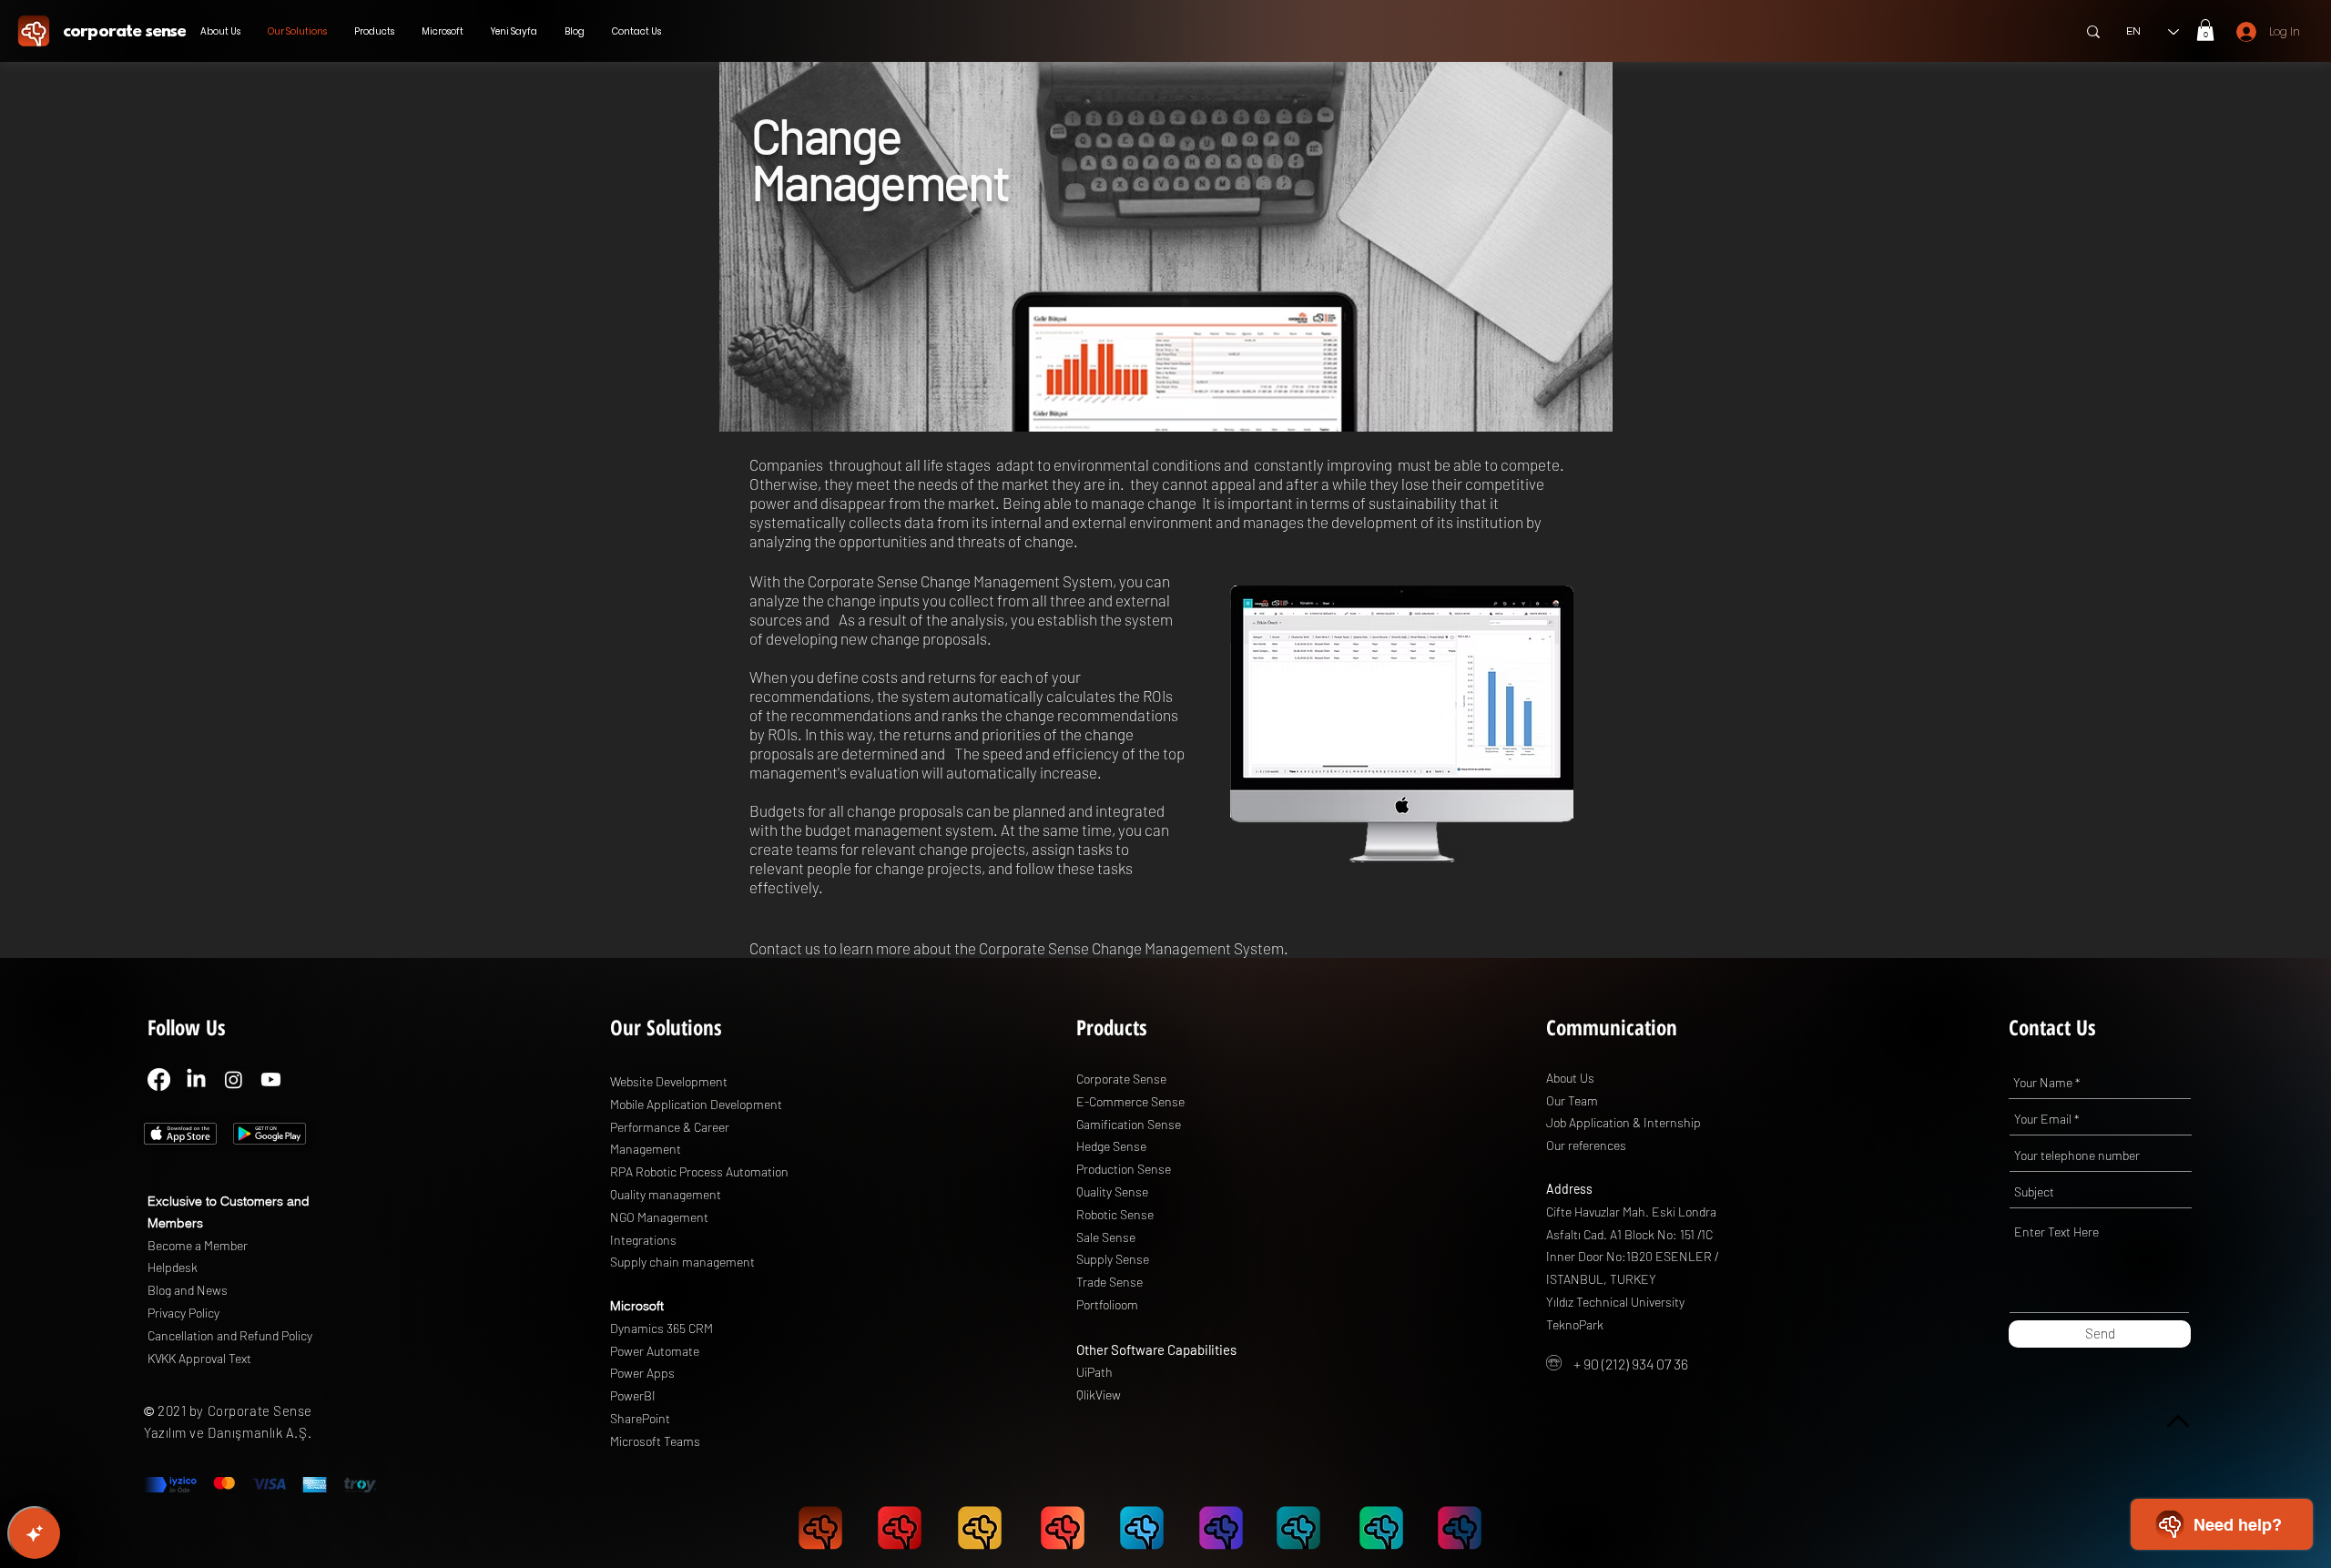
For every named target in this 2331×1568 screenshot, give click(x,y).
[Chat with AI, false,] (35, 1533)
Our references (1586, 1145)
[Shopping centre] (181, 1133)
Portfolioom (1107, 1304)
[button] (2205, 30)
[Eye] (34, 31)
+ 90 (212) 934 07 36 (1631, 1364)
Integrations (643, 1240)
